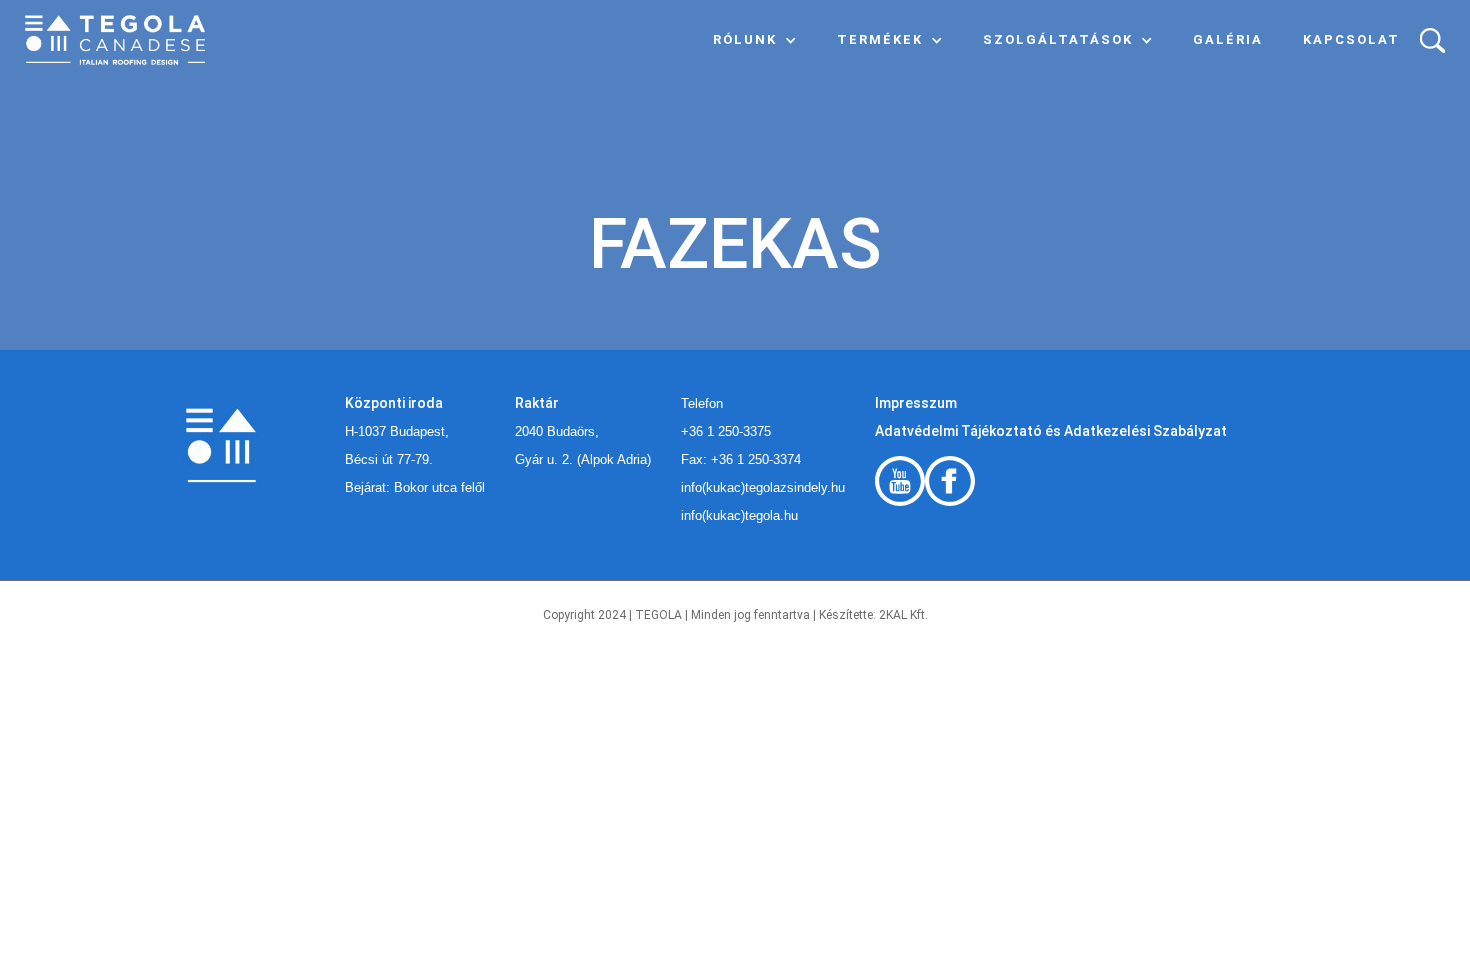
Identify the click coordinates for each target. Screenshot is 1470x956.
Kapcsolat (1351, 39)
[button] (755, 40)
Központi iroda (394, 403)
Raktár (537, 403)
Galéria (1228, 39)
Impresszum (916, 403)
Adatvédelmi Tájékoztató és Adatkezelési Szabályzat (1051, 431)
